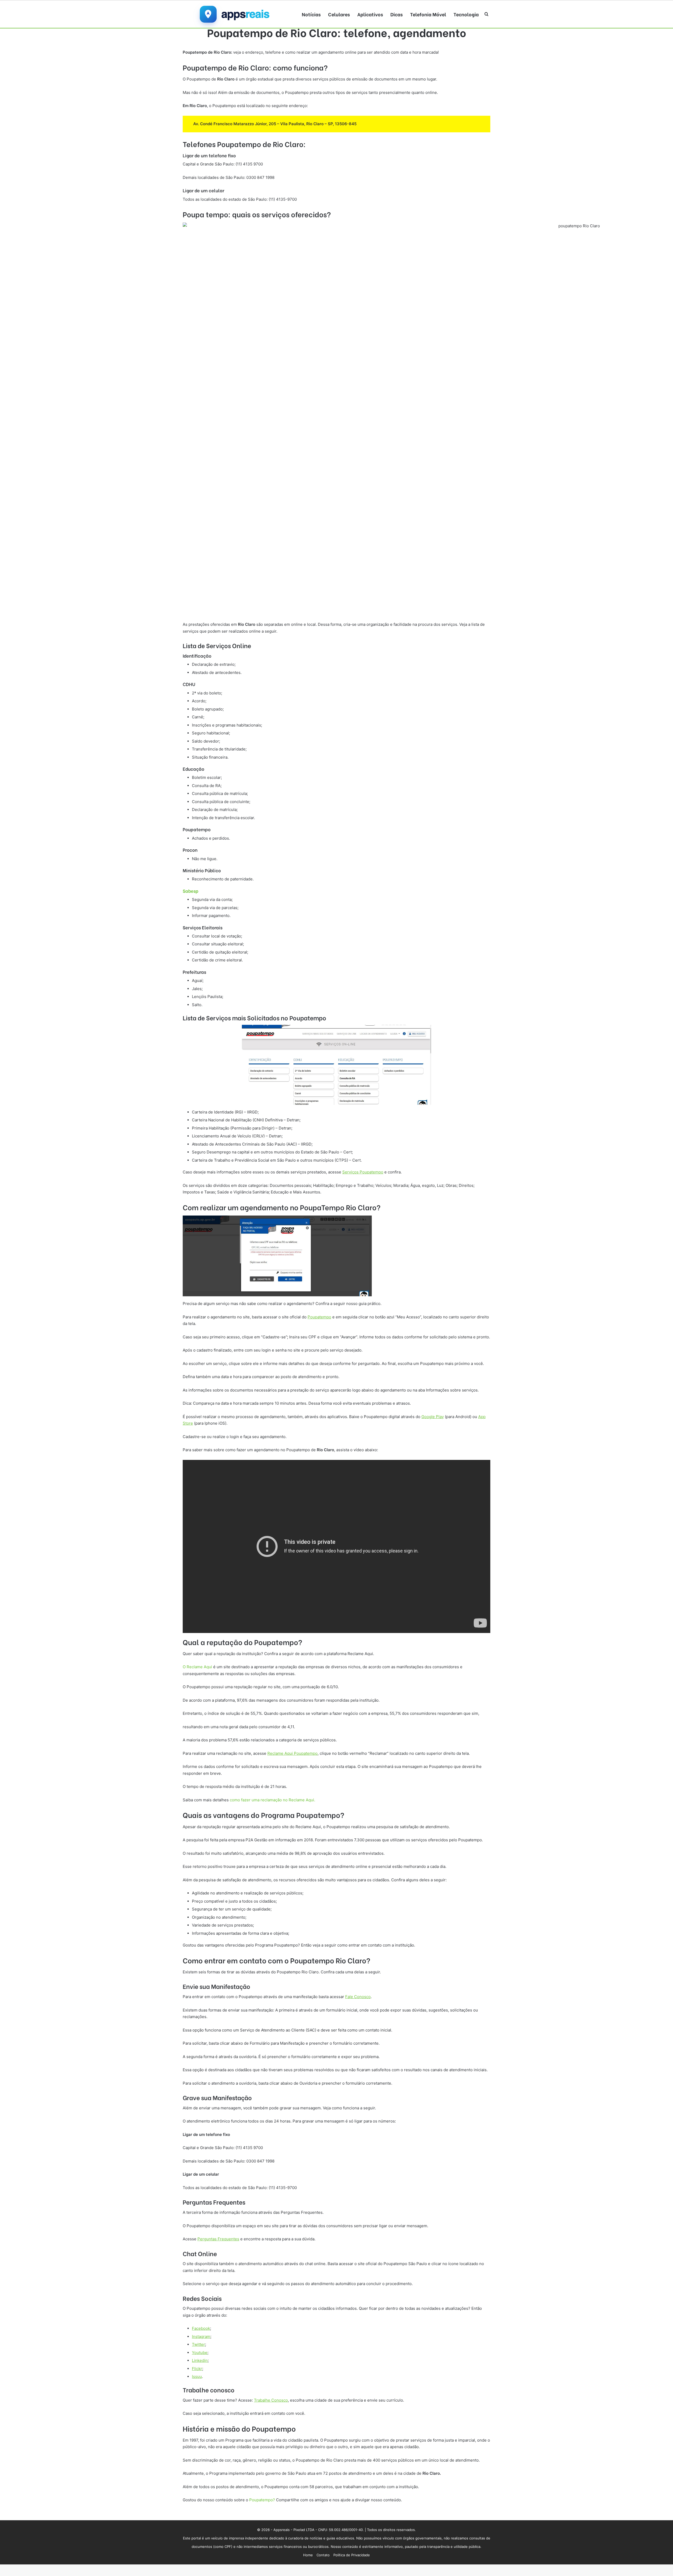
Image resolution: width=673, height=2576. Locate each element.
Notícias (311, 14)
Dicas (397, 14)
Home (308, 2555)
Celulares (339, 14)
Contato (323, 2555)
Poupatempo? (263, 2500)
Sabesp (191, 891)
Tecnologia (466, 14)
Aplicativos (370, 14)
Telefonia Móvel (428, 14)
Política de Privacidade (352, 2555)
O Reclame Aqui (197, 1667)
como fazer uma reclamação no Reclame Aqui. (272, 1800)
